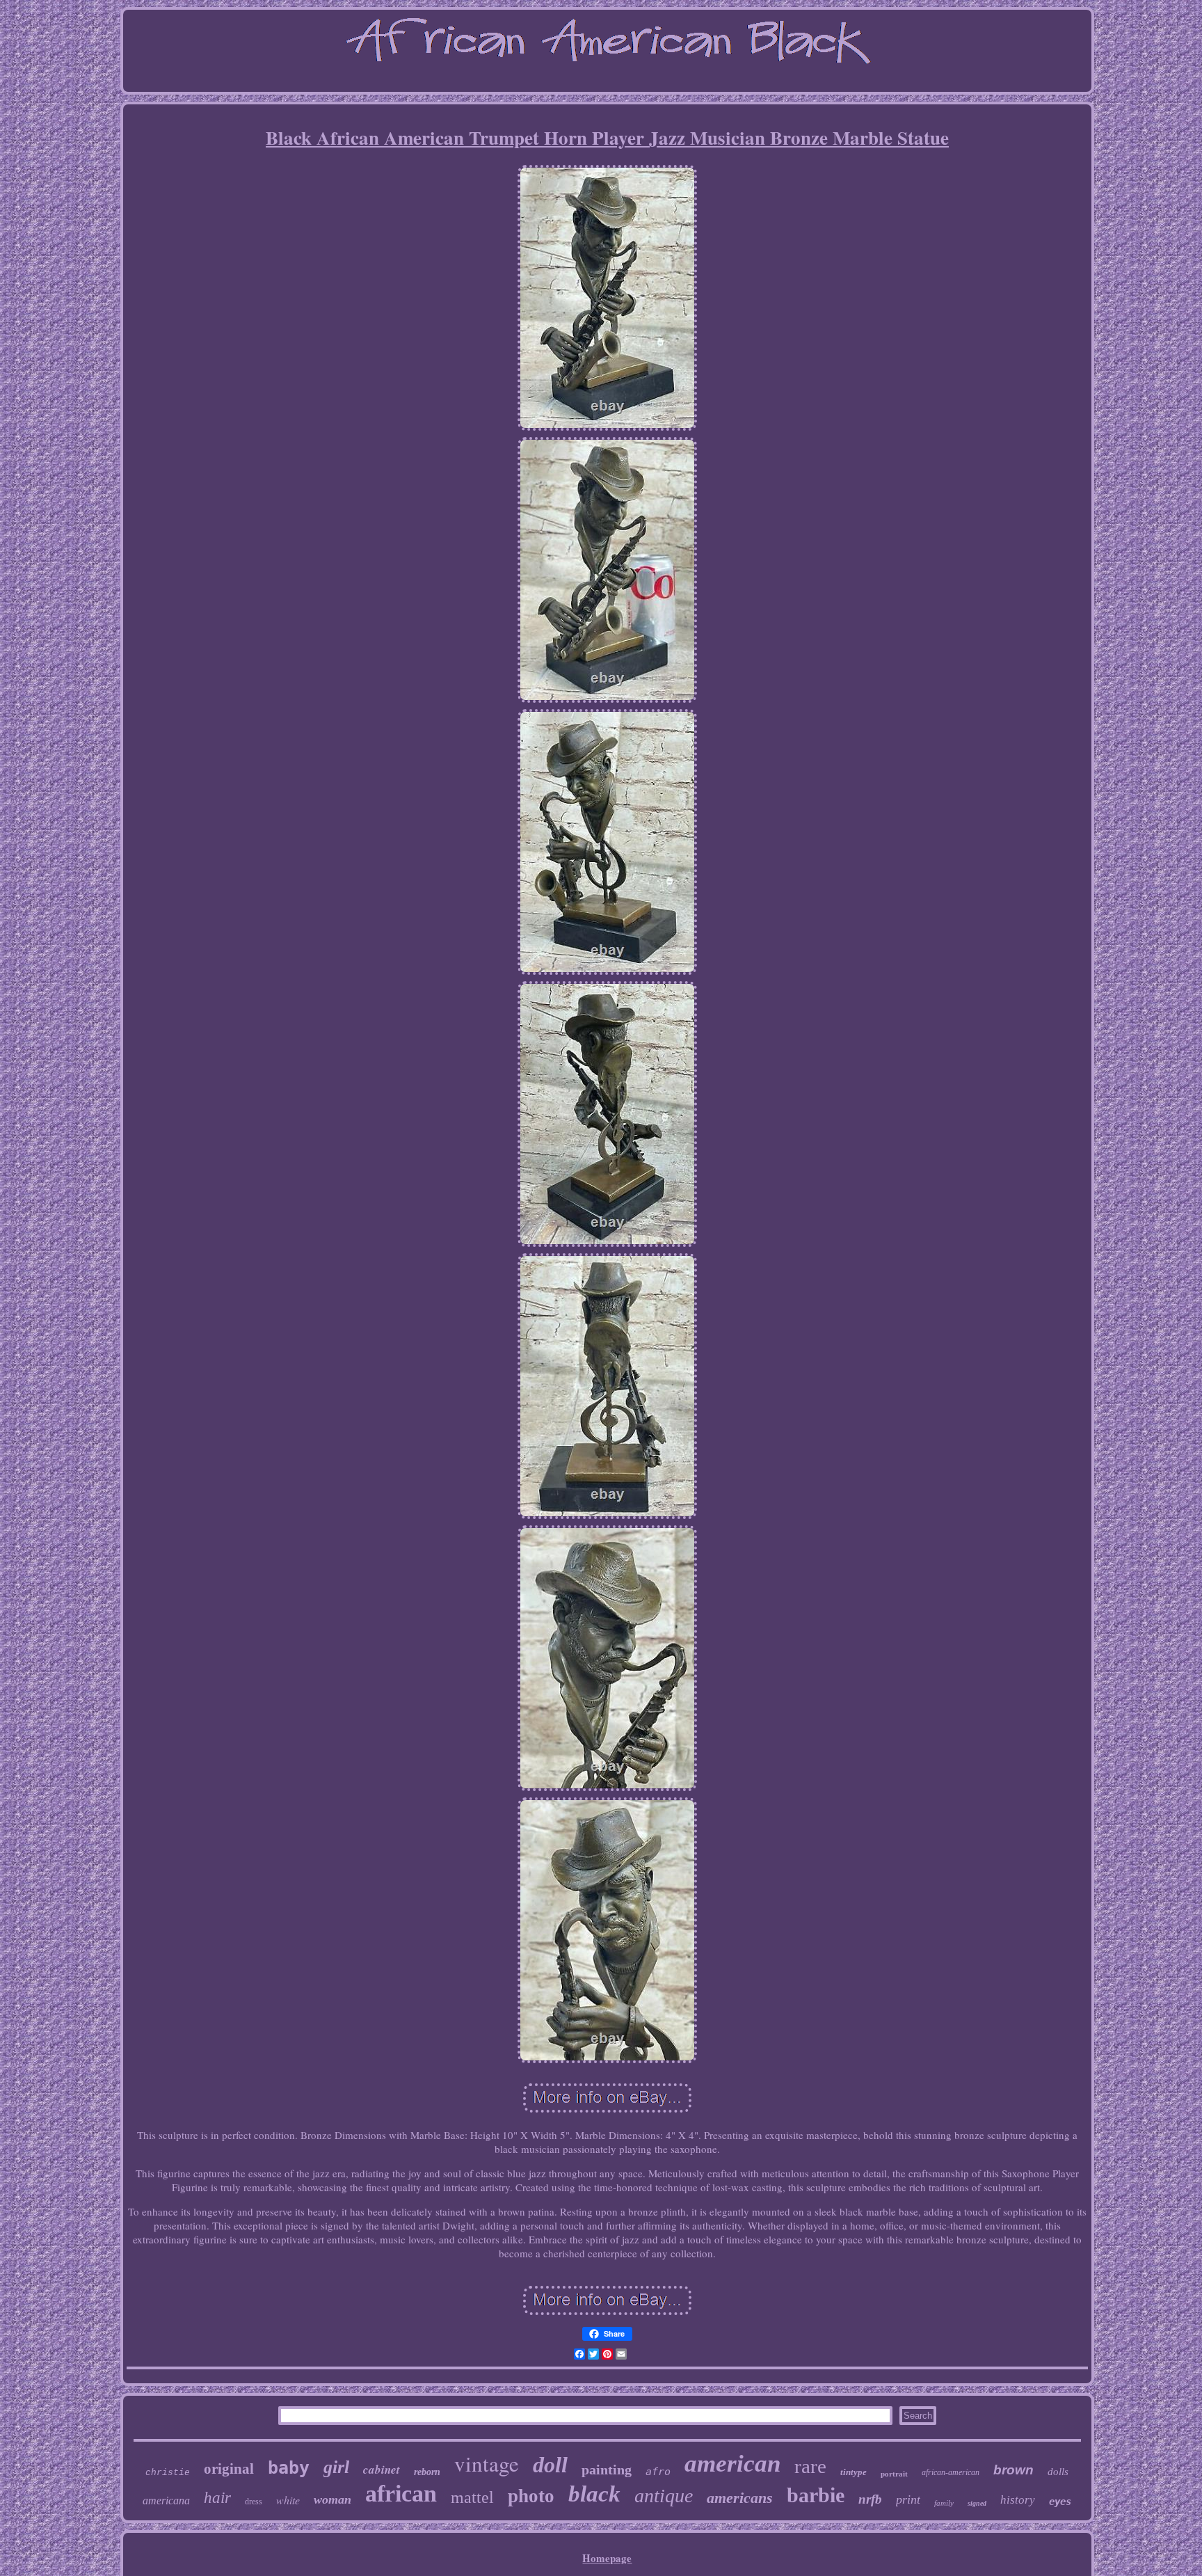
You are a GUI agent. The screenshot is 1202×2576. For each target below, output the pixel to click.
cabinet (382, 2470)
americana (166, 2501)
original (229, 2469)
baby (289, 2468)
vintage (487, 2463)
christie (168, 2473)
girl (336, 2467)
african (401, 2494)
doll (550, 2465)
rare (810, 2466)
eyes (1060, 2502)
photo (531, 2496)
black (594, 2494)
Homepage (607, 2558)
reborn (427, 2472)
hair (217, 2498)
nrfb (870, 2499)
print (908, 2499)
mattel (472, 2497)
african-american (951, 2472)
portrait (894, 2474)
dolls (1058, 2472)
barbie (816, 2495)
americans (740, 2498)
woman (332, 2499)
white (288, 2500)
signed (977, 2503)
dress (254, 2502)
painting (607, 2470)
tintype (854, 2472)
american (732, 2464)
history (1018, 2500)
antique (664, 2496)
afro (658, 2472)
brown (1013, 2470)
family (944, 2503)
